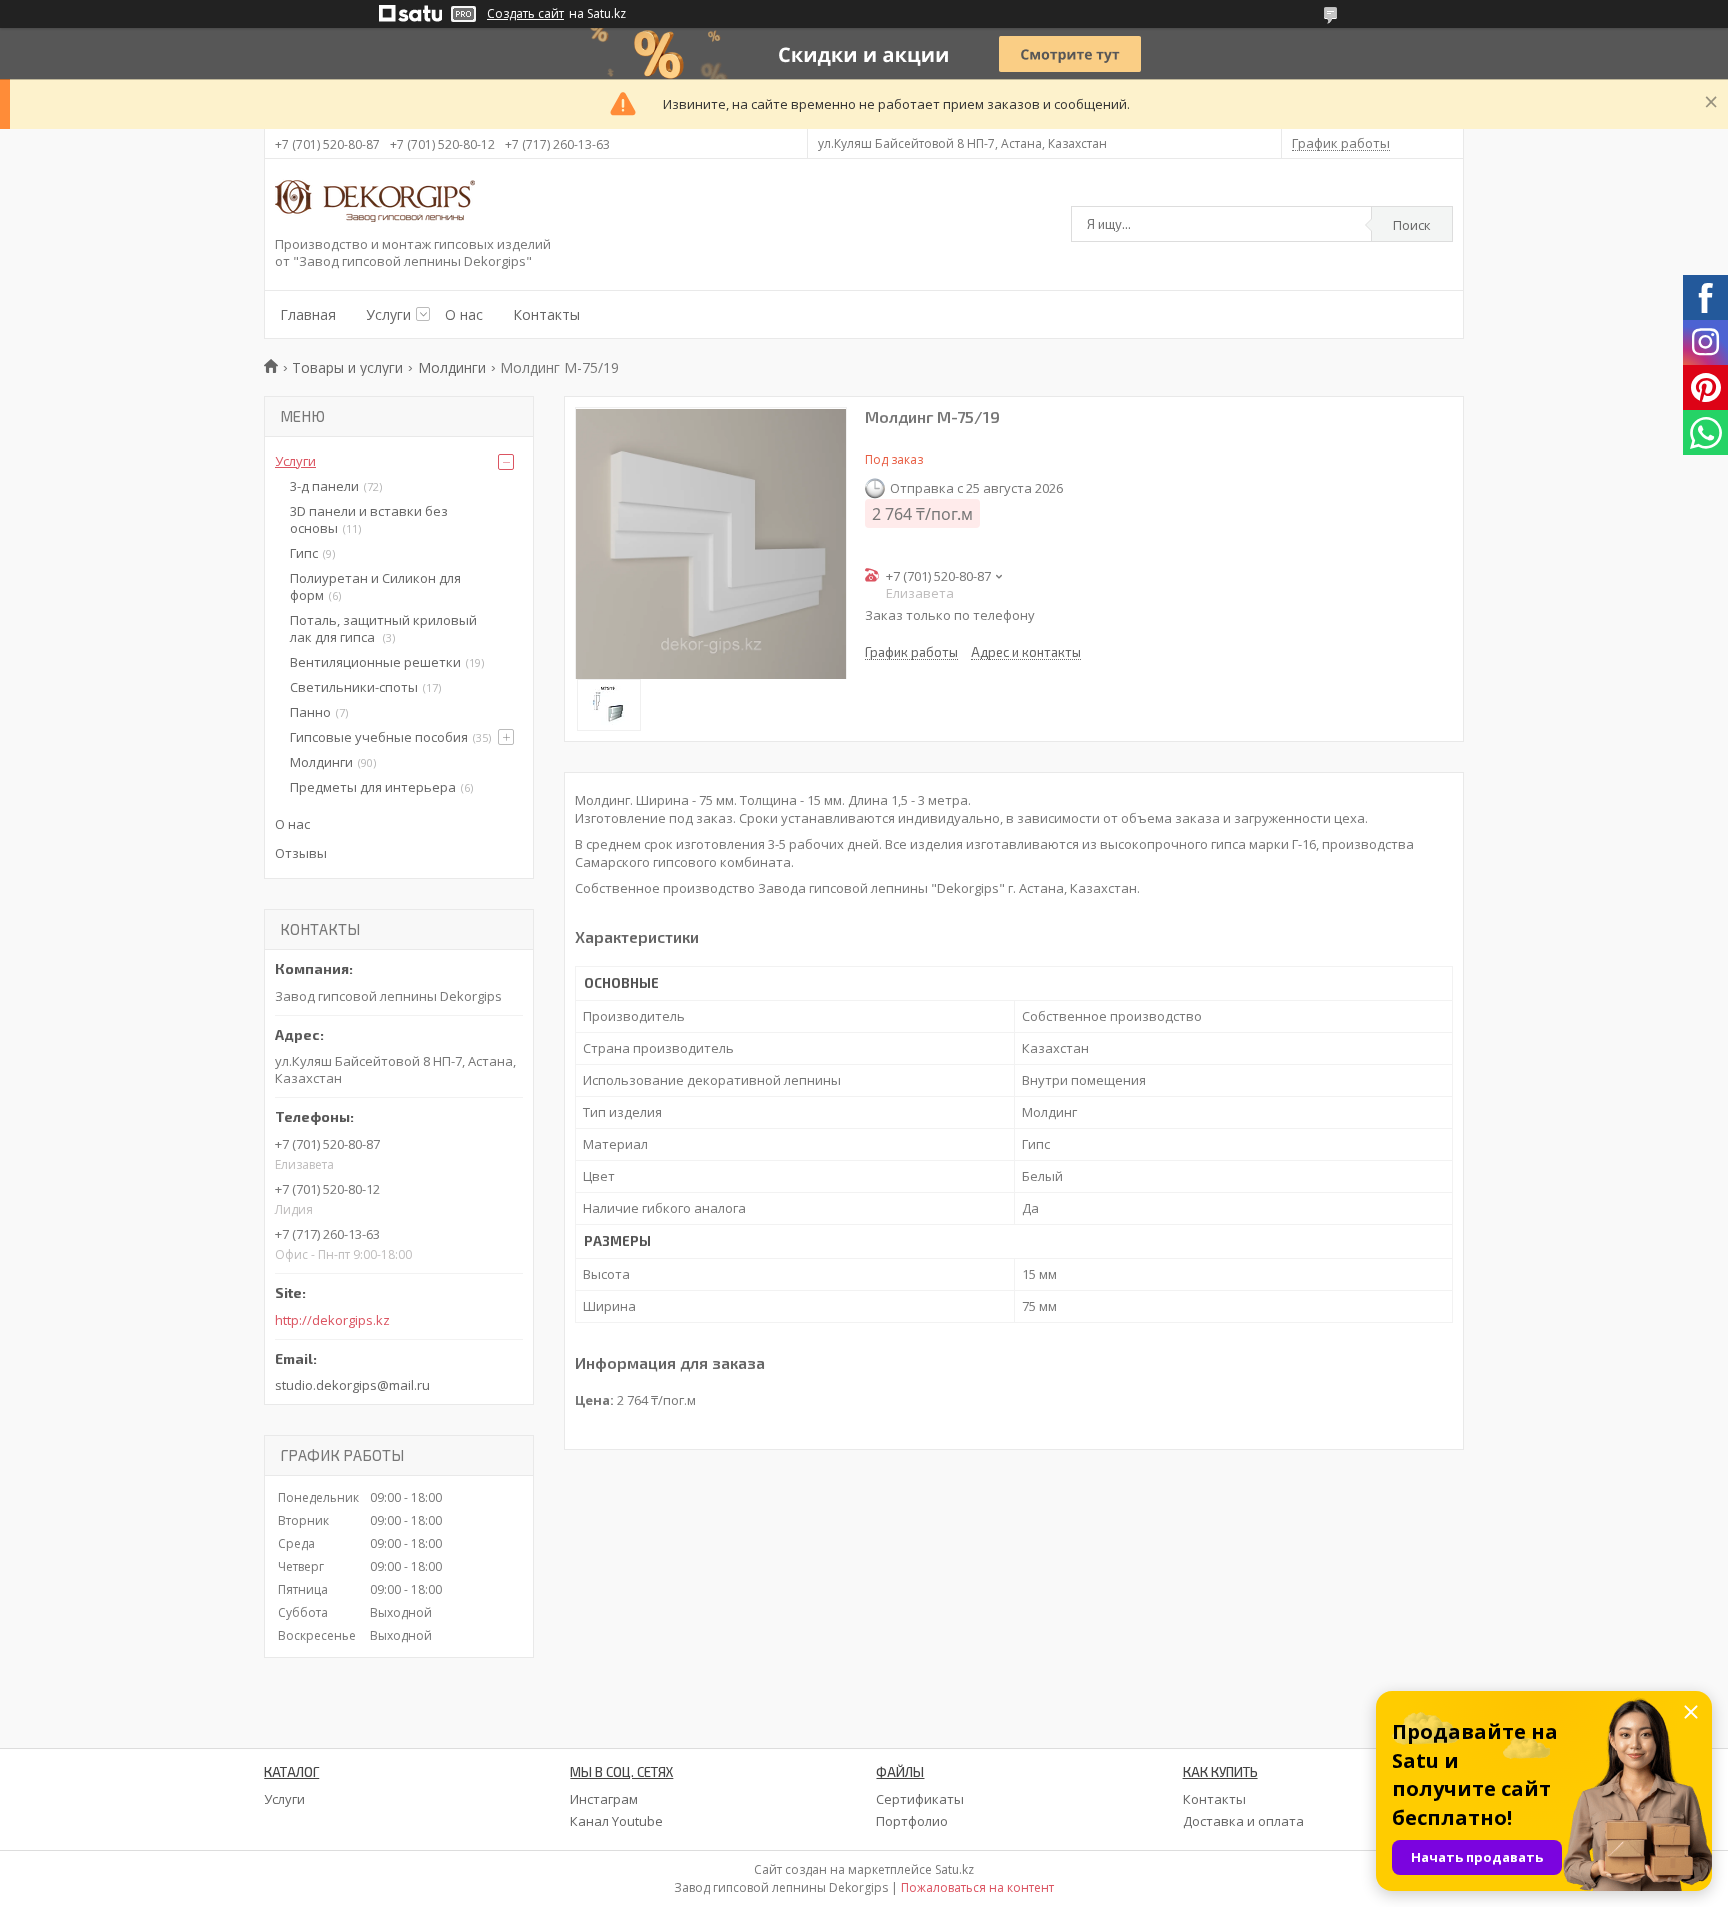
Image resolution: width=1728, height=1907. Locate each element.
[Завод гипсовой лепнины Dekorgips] (375, 202)
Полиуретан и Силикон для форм (375, 586)
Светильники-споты (354, 687)
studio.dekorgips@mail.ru (352, 1385)
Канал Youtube (616, 1821)
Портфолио (912, 1821)
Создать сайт (525, 14)
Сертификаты (920, 1799)
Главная (308, 314)
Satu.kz (954, 1869)
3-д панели (324, 486)
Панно (310, 712)
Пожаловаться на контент (977, 1887)
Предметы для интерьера (373, 787)
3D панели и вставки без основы (369, 519)
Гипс (304, 553)
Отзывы (301, 853)
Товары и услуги (347, 367)
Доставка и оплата (1243, 1821)
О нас (464, 314)
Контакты (546, 314)
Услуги (388, 314)
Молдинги (452, 367)
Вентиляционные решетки (375, 662)
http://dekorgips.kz (332, 1320)
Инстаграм (604, 1799)
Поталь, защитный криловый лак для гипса (383, 628)
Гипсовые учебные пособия (379, 737)
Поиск (1412, 225)
